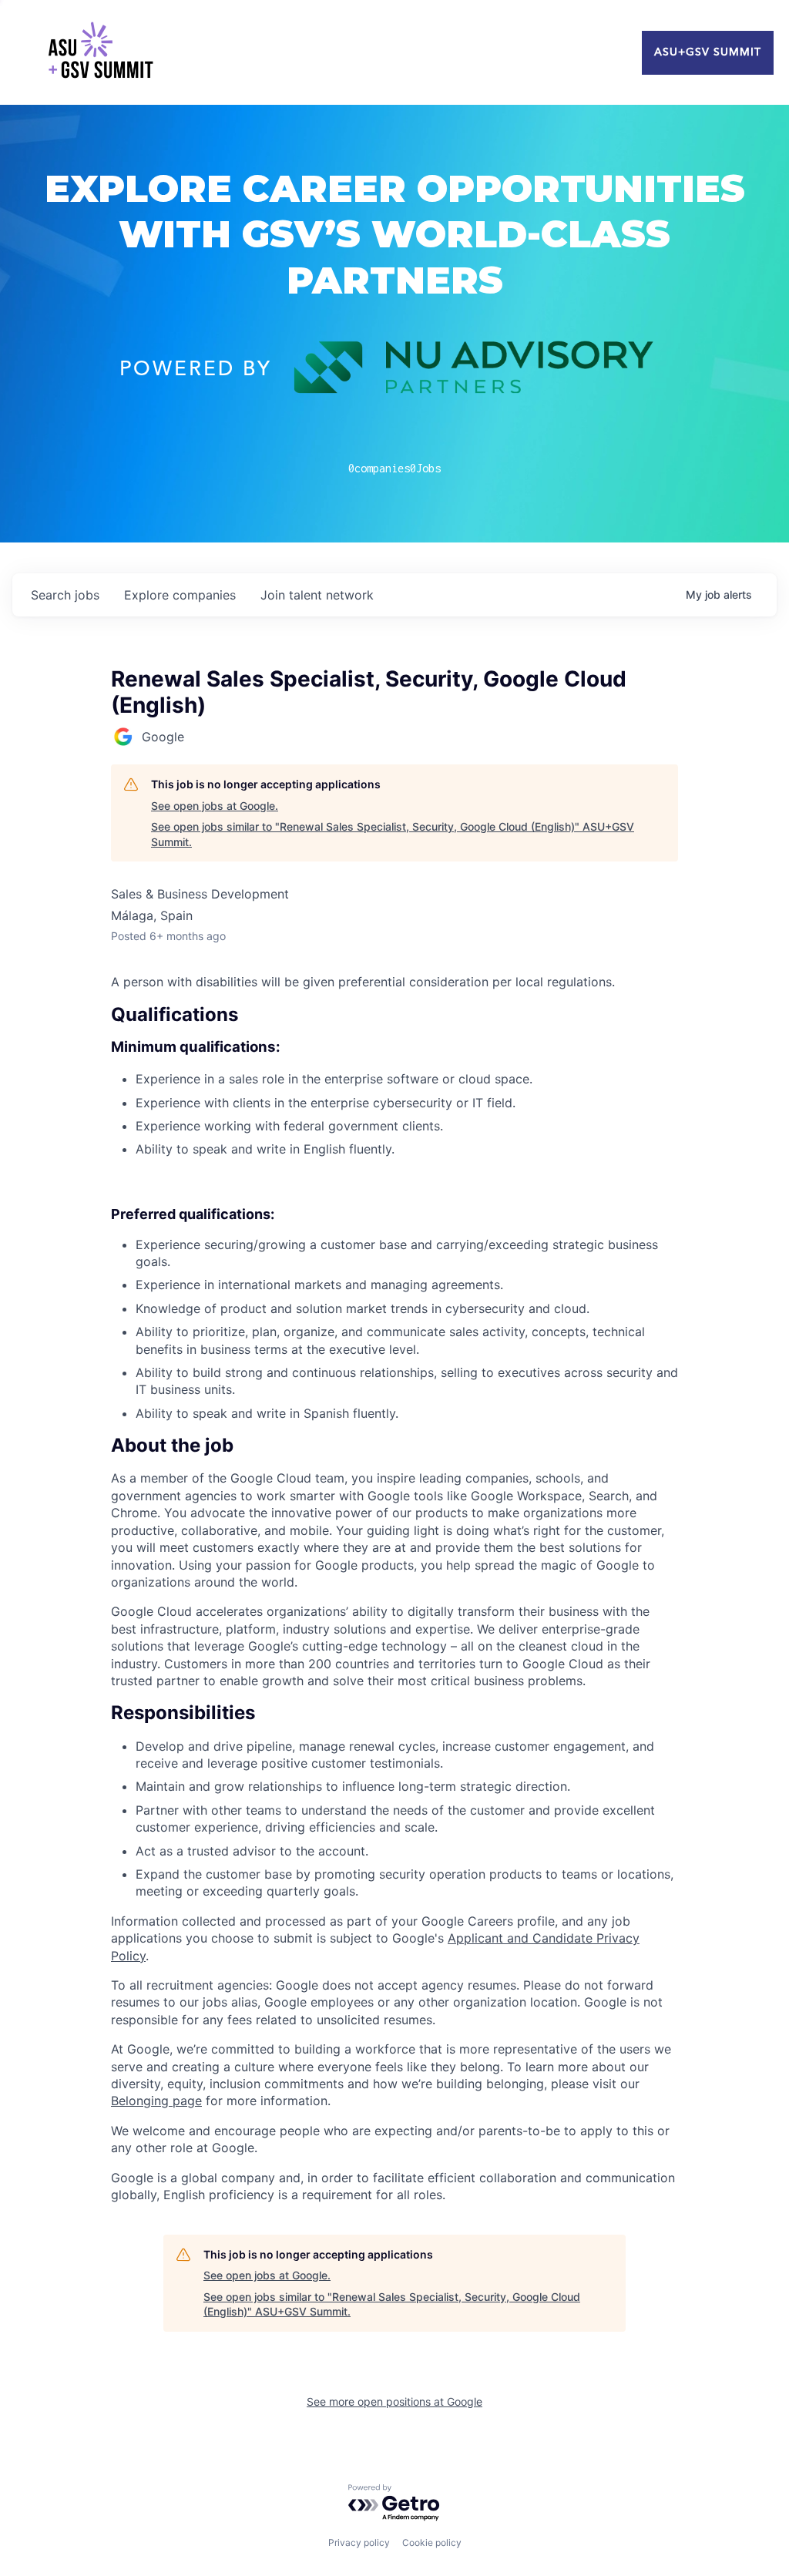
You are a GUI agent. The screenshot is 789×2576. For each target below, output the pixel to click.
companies (180, 595)
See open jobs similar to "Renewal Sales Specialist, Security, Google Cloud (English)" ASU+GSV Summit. (393, 834)
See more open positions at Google (394, 2401)
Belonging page (156, 2101)
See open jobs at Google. (215, 806)
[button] (394, 1446)
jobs (65, 595)
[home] (100, 52)
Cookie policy (432, 2542)
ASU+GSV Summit (708, 52)
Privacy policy (359, 2542)
